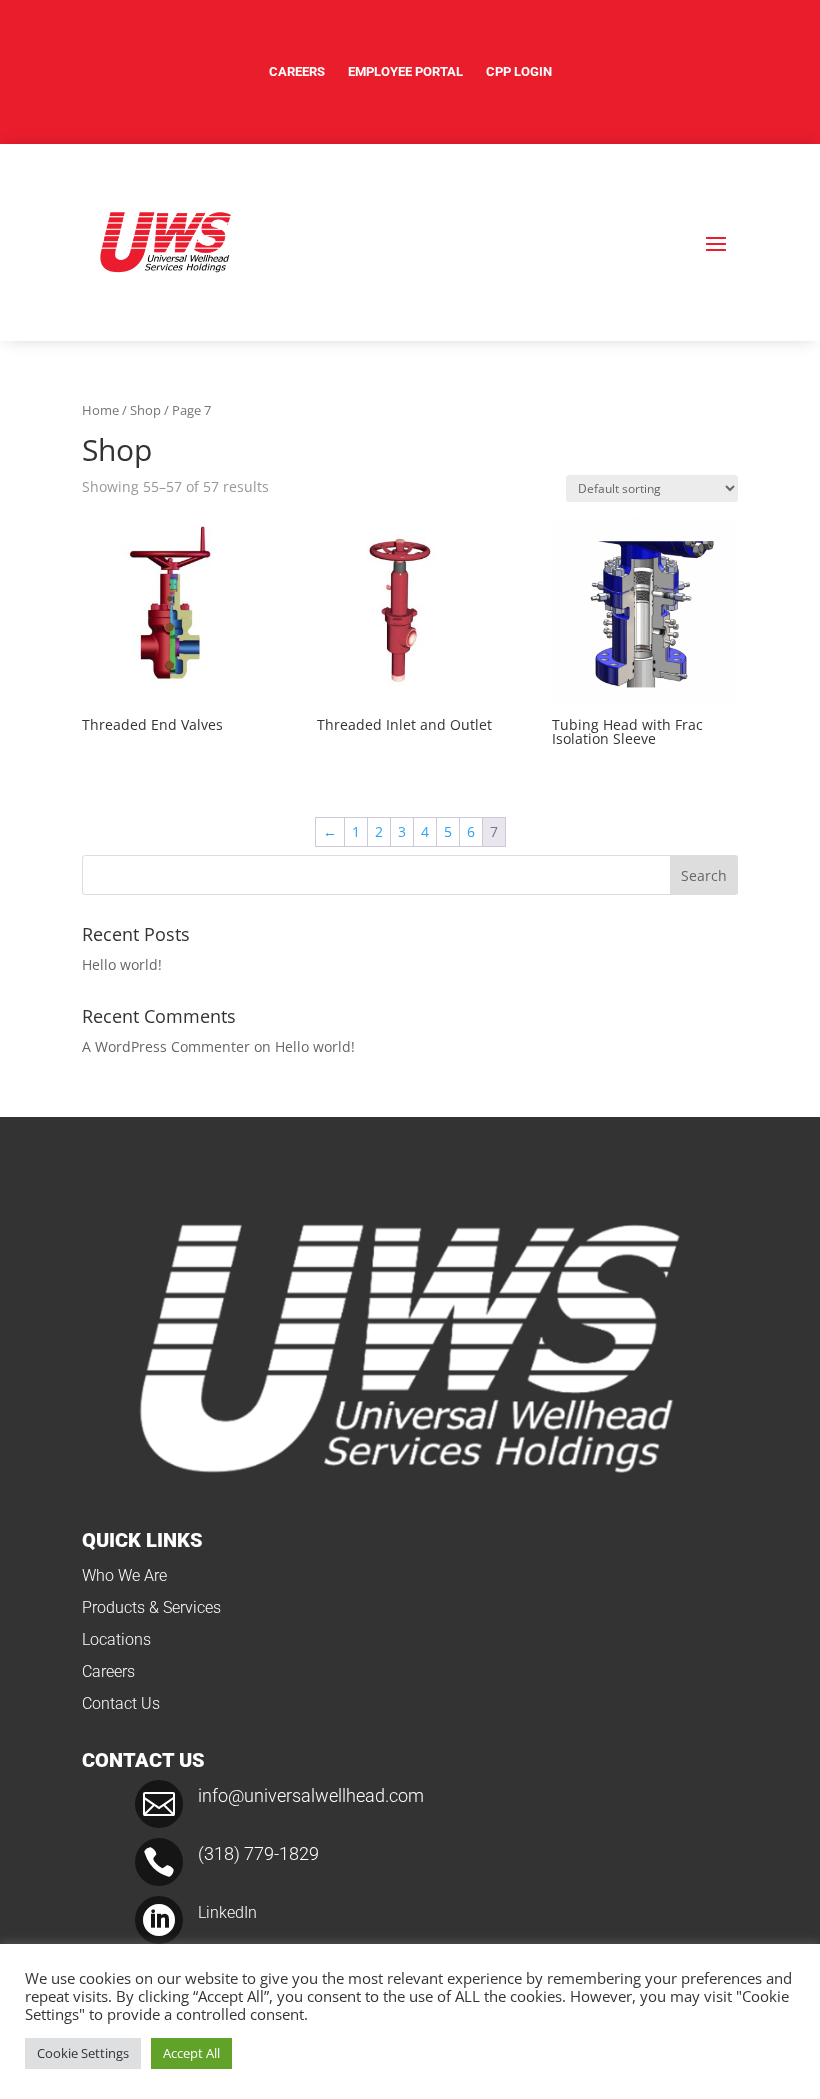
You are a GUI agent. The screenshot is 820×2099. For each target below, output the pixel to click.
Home (100, 410)
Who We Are (124, 1575)
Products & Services (151, 1607)
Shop (145, 410)
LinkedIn (227, 1912)
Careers (297, 71)
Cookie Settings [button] (83, 2053)
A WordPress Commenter (166, 1046)
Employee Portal (405, 71)
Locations (116, 1639)
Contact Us (121, 1703)
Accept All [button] (191, 2053)
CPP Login (519, 71)
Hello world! (122, 964)
